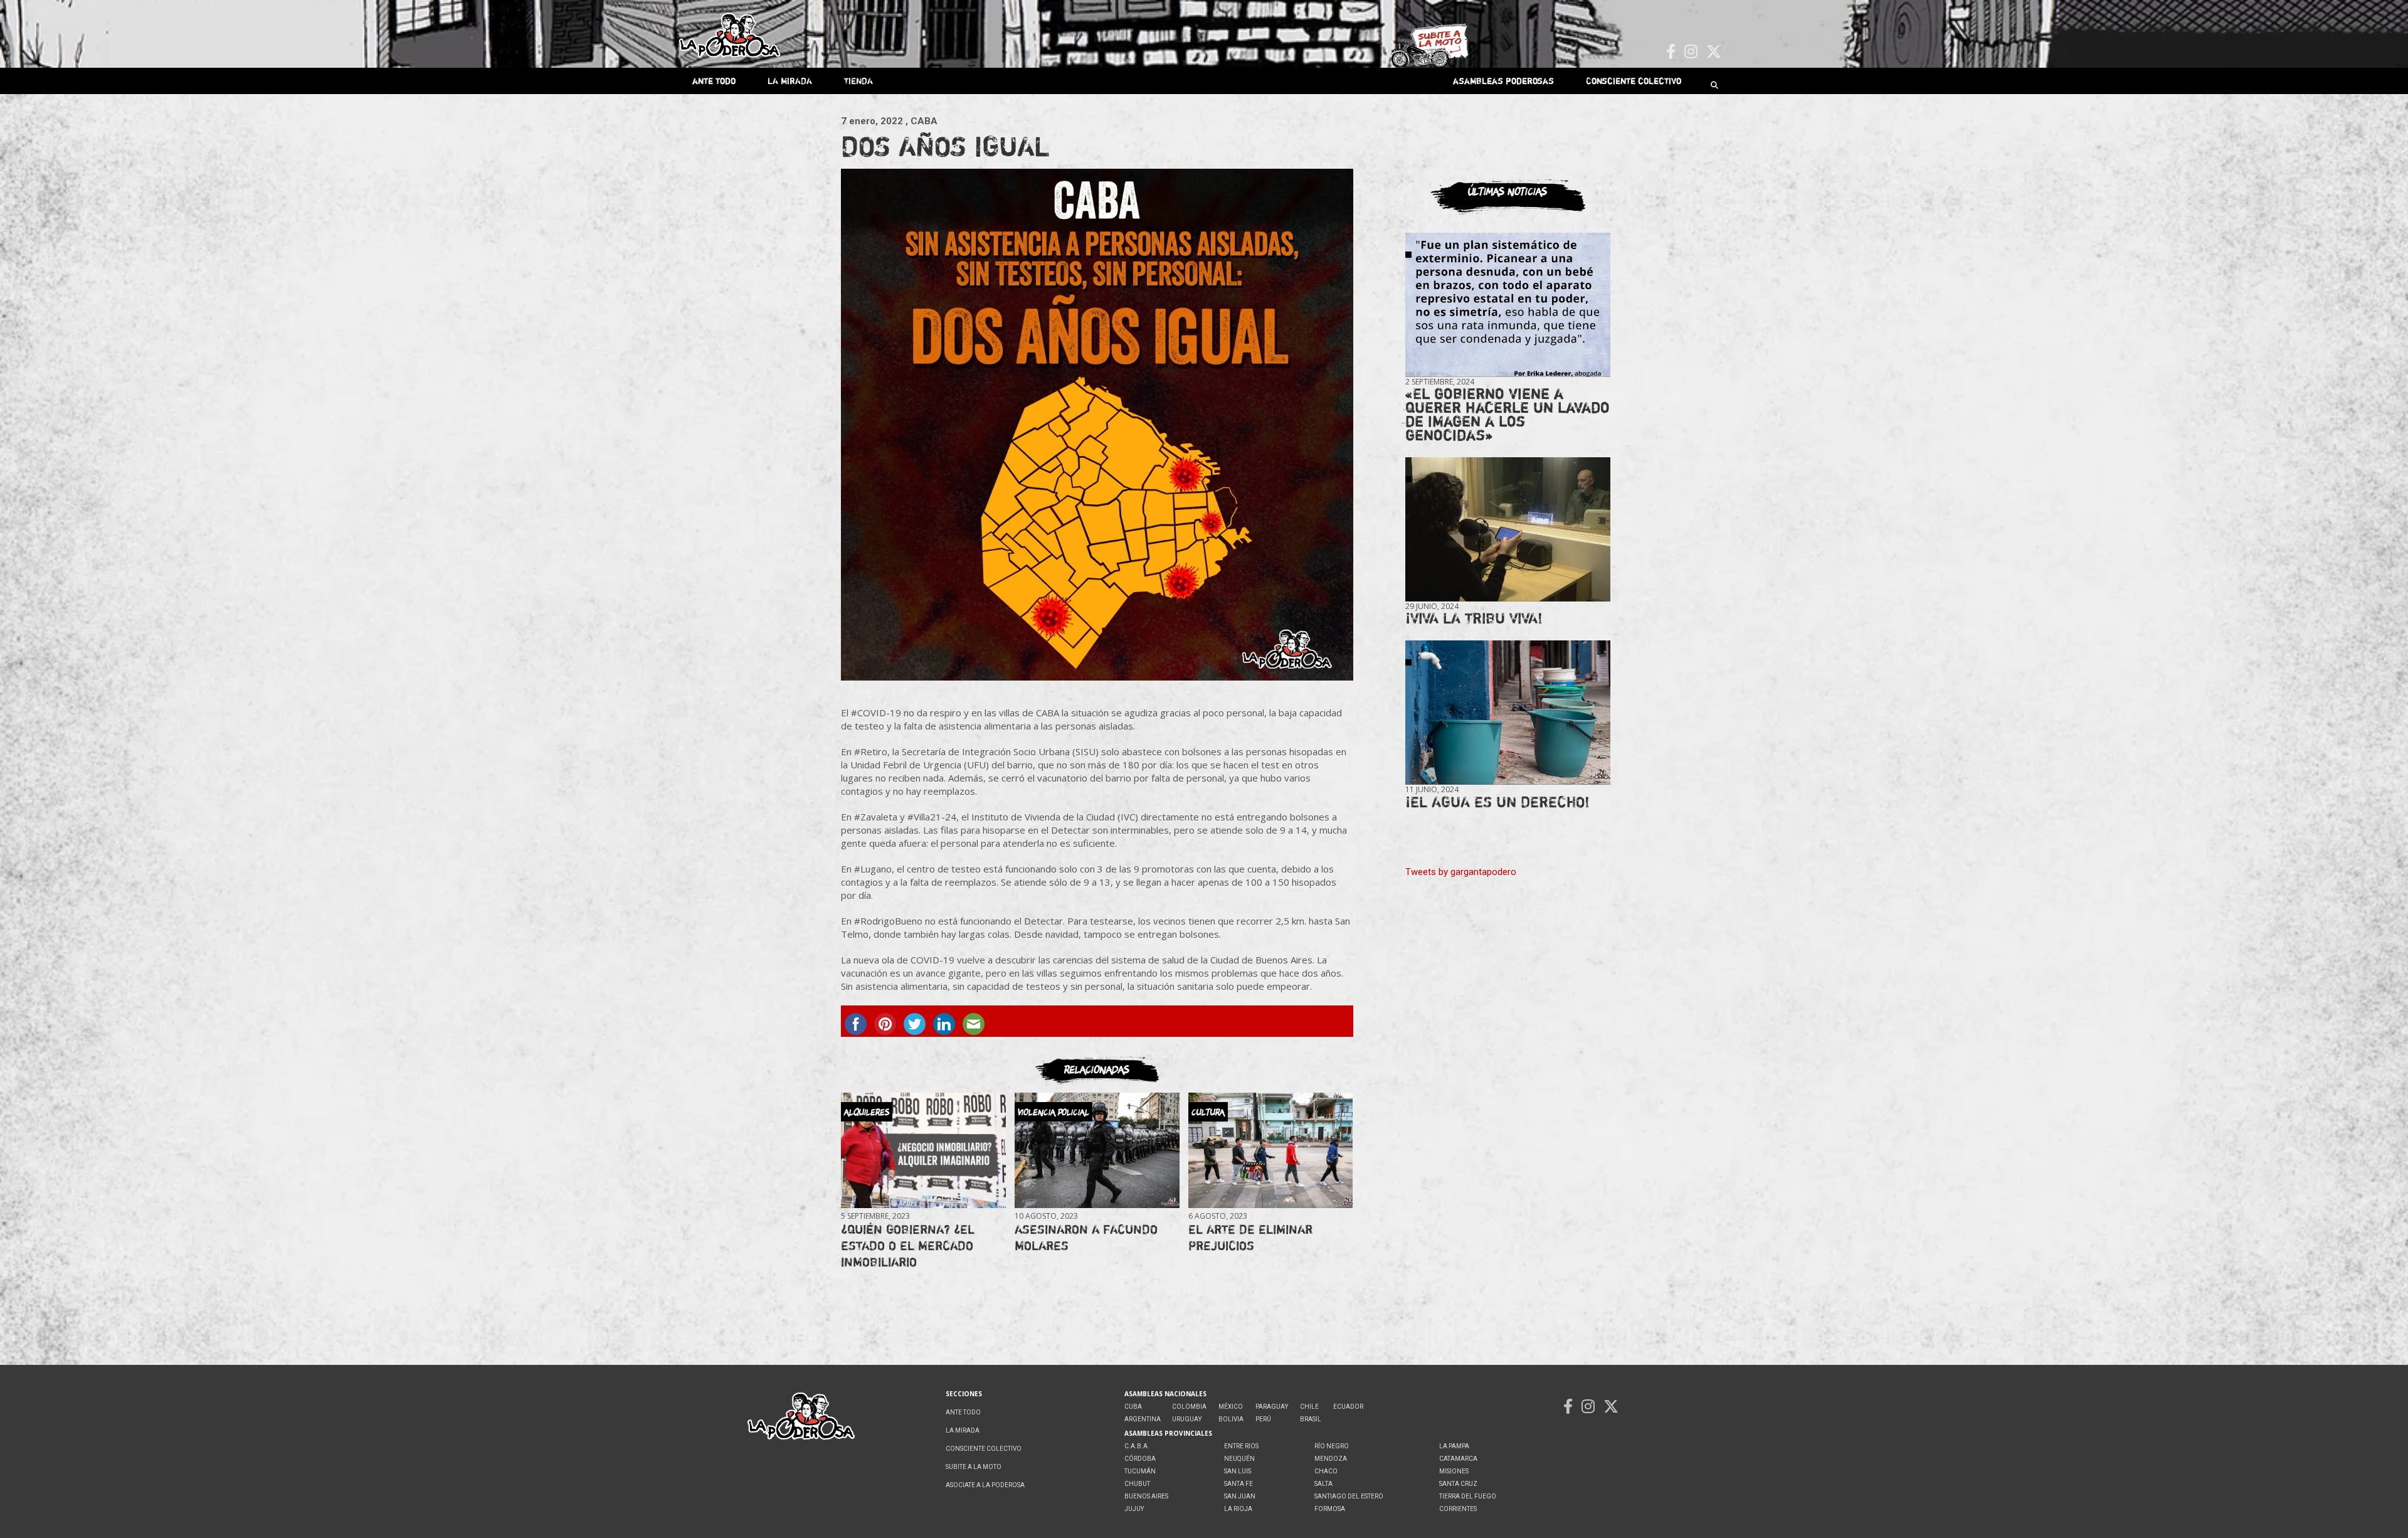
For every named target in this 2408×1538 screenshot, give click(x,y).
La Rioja (1238, 1509)
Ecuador (1348, 1407)
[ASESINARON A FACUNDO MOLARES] (1097, 1150)
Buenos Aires (1146, 1496)
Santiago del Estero (1349, 1496)
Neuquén (1239, 1459)
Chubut (1137, 1484)
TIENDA (858, 81)
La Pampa (1454, 1446)
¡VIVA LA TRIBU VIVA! (1474, 618)
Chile (1309, 1407)
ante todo (714, 81)
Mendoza (1331, 1459)
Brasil (1311, 1419)
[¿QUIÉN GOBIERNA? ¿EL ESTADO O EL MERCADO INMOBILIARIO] (923, 1150)
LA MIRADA (790, 81)
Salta (1323, 1484)
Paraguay (1272, 1407)
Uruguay (1187, 1419)
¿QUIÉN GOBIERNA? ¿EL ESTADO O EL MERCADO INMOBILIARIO (908, 1245)
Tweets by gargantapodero (1461, 872)
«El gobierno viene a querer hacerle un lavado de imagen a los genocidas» (1508, 414)
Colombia (1189, 1407)
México (1231, 1407)
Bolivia (1231, 1419)
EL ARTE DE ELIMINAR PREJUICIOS (1250, 1237)
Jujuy (1134, 1509)
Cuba (1133, 1407)
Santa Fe (1238, 1484)
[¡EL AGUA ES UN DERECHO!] (1508, 713)
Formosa (1330, 1509)
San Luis (1238, 1471)
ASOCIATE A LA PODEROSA (985, 1485)
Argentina (1143, 1419)
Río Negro (1332, 1446)
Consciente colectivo (1634, 81)
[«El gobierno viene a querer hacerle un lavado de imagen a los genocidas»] (1508, 305)
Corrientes (1458, 1509)
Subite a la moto (974, 1467)
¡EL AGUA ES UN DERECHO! (1497, 802)
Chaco (1326, 1471)
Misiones (1454, 1471)
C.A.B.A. (1137, 1446)
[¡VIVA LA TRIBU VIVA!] (1508, 530)
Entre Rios (1241, 1446)
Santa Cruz (1458, 1484)
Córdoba (1140, 1459)
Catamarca (1458, 1459)
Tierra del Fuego (1468, 1496)
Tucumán (1140, 1471)
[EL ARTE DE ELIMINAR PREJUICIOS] (1270, 1150)
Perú (1263, 1419)
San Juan (1240, 1496)
